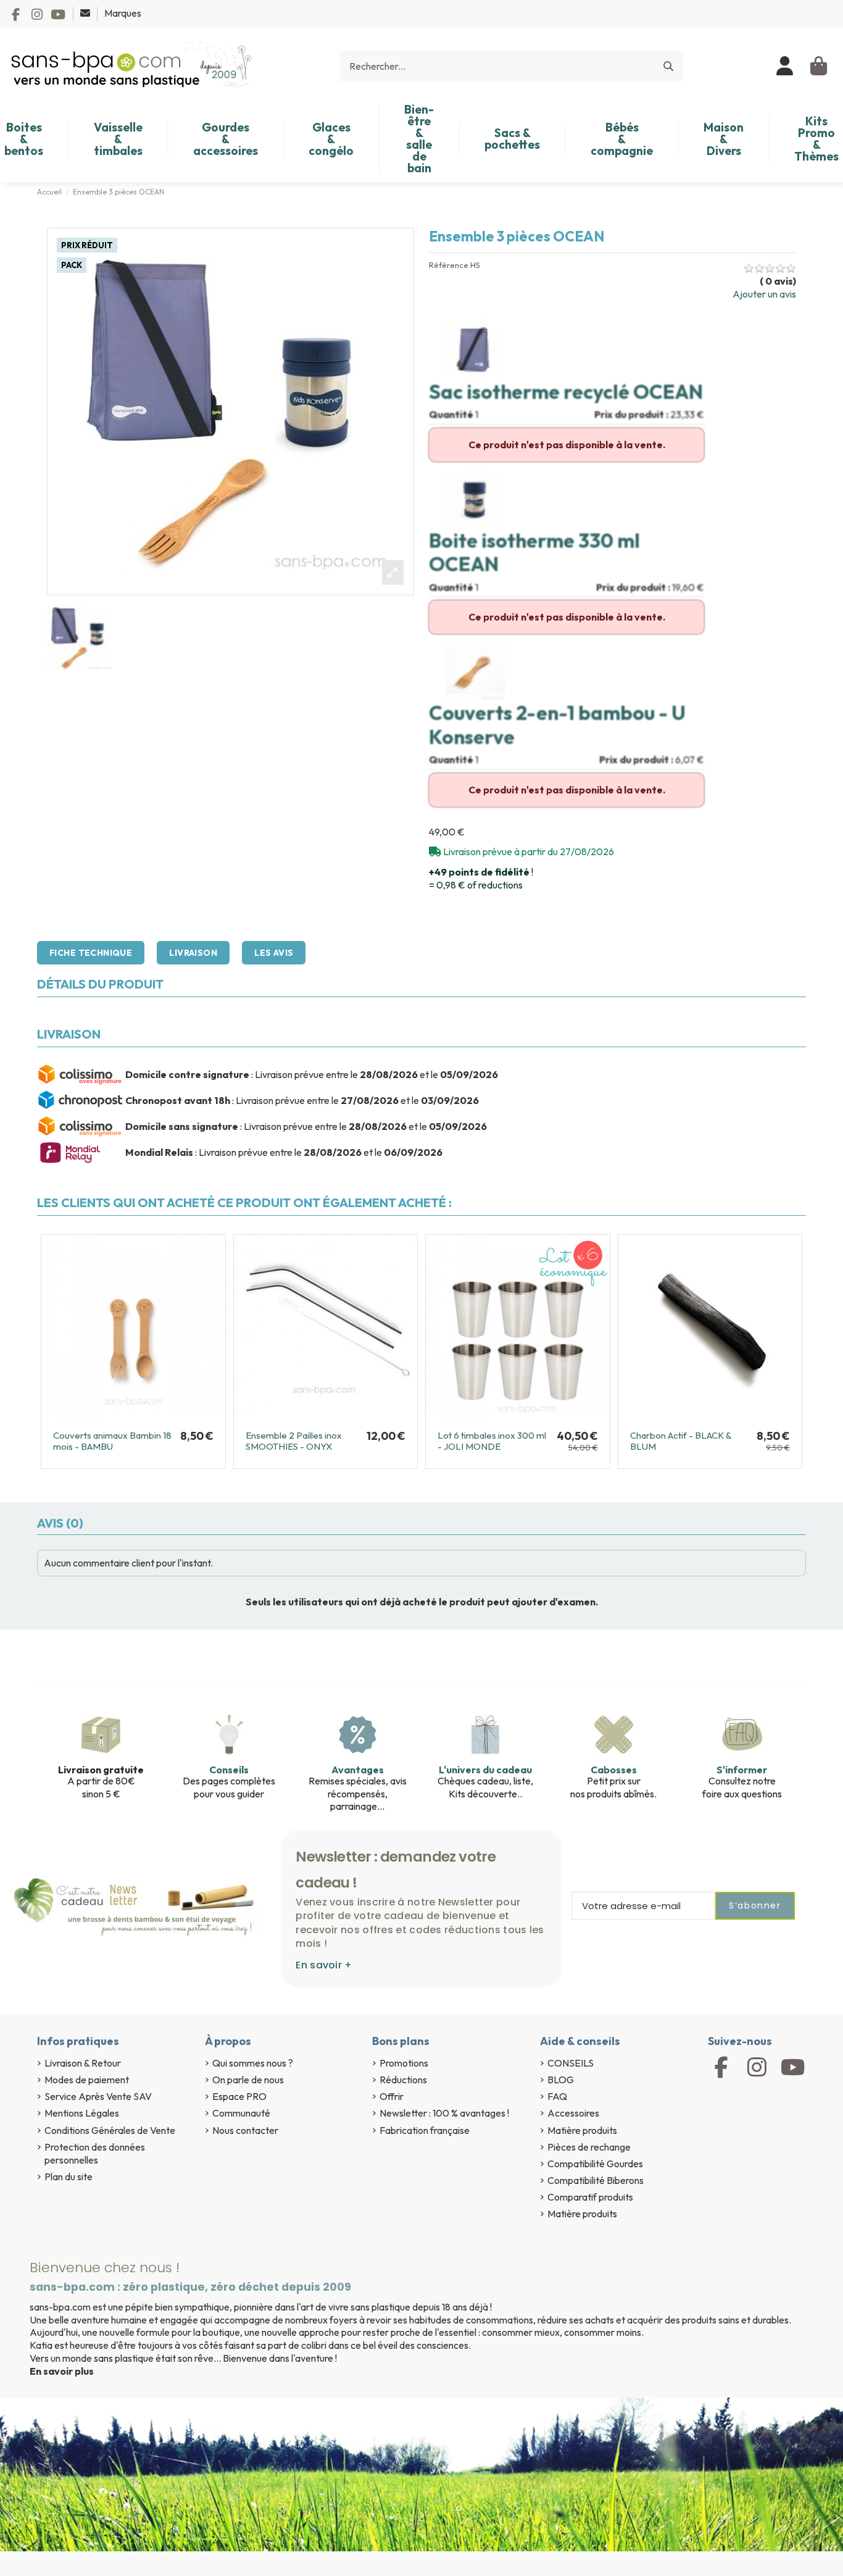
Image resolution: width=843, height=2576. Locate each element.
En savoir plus (62, 2371)
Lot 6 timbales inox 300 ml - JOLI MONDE (492, 1441)
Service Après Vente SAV (98, 2096)
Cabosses (614, 1770)
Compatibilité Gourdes (595, 2164)
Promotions (404, 2063)
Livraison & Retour (83, 2063)
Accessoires (573, 2113)
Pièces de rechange (589, 2147)
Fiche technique (91, 953)
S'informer (742, 1770)
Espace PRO (239, 2096)
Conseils (229, 1770)
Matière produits (582, 2130)
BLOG (561, 2080)
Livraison (193, 953)
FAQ (557, 2096)
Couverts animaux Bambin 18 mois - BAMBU (112, 1441)
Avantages (358, 1770)
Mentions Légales (82, 2113)
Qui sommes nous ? (253, 2063)
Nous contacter (245, 2130)
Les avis (274, 953)
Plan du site (69, 2177)
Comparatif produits (590, 2197)
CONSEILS (571, 2063)
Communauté (241, 2113)
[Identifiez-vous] (785, 66)
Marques (123, 13)
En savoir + (324, 1965)
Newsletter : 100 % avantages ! (444, 2113)
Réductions (403, 2080)
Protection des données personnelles (95, 2153)
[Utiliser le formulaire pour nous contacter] (86, 13)
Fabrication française (425, 2130)
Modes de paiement (87, 2080)
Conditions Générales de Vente (110, 2130)
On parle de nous (248, 2080)
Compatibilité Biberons (596, 2180)
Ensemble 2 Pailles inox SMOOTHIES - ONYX (294, 1441)
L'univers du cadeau (485, 1770)
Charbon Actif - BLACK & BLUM (681, 1441)
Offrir (392, 2096)
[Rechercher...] (668, 66)
